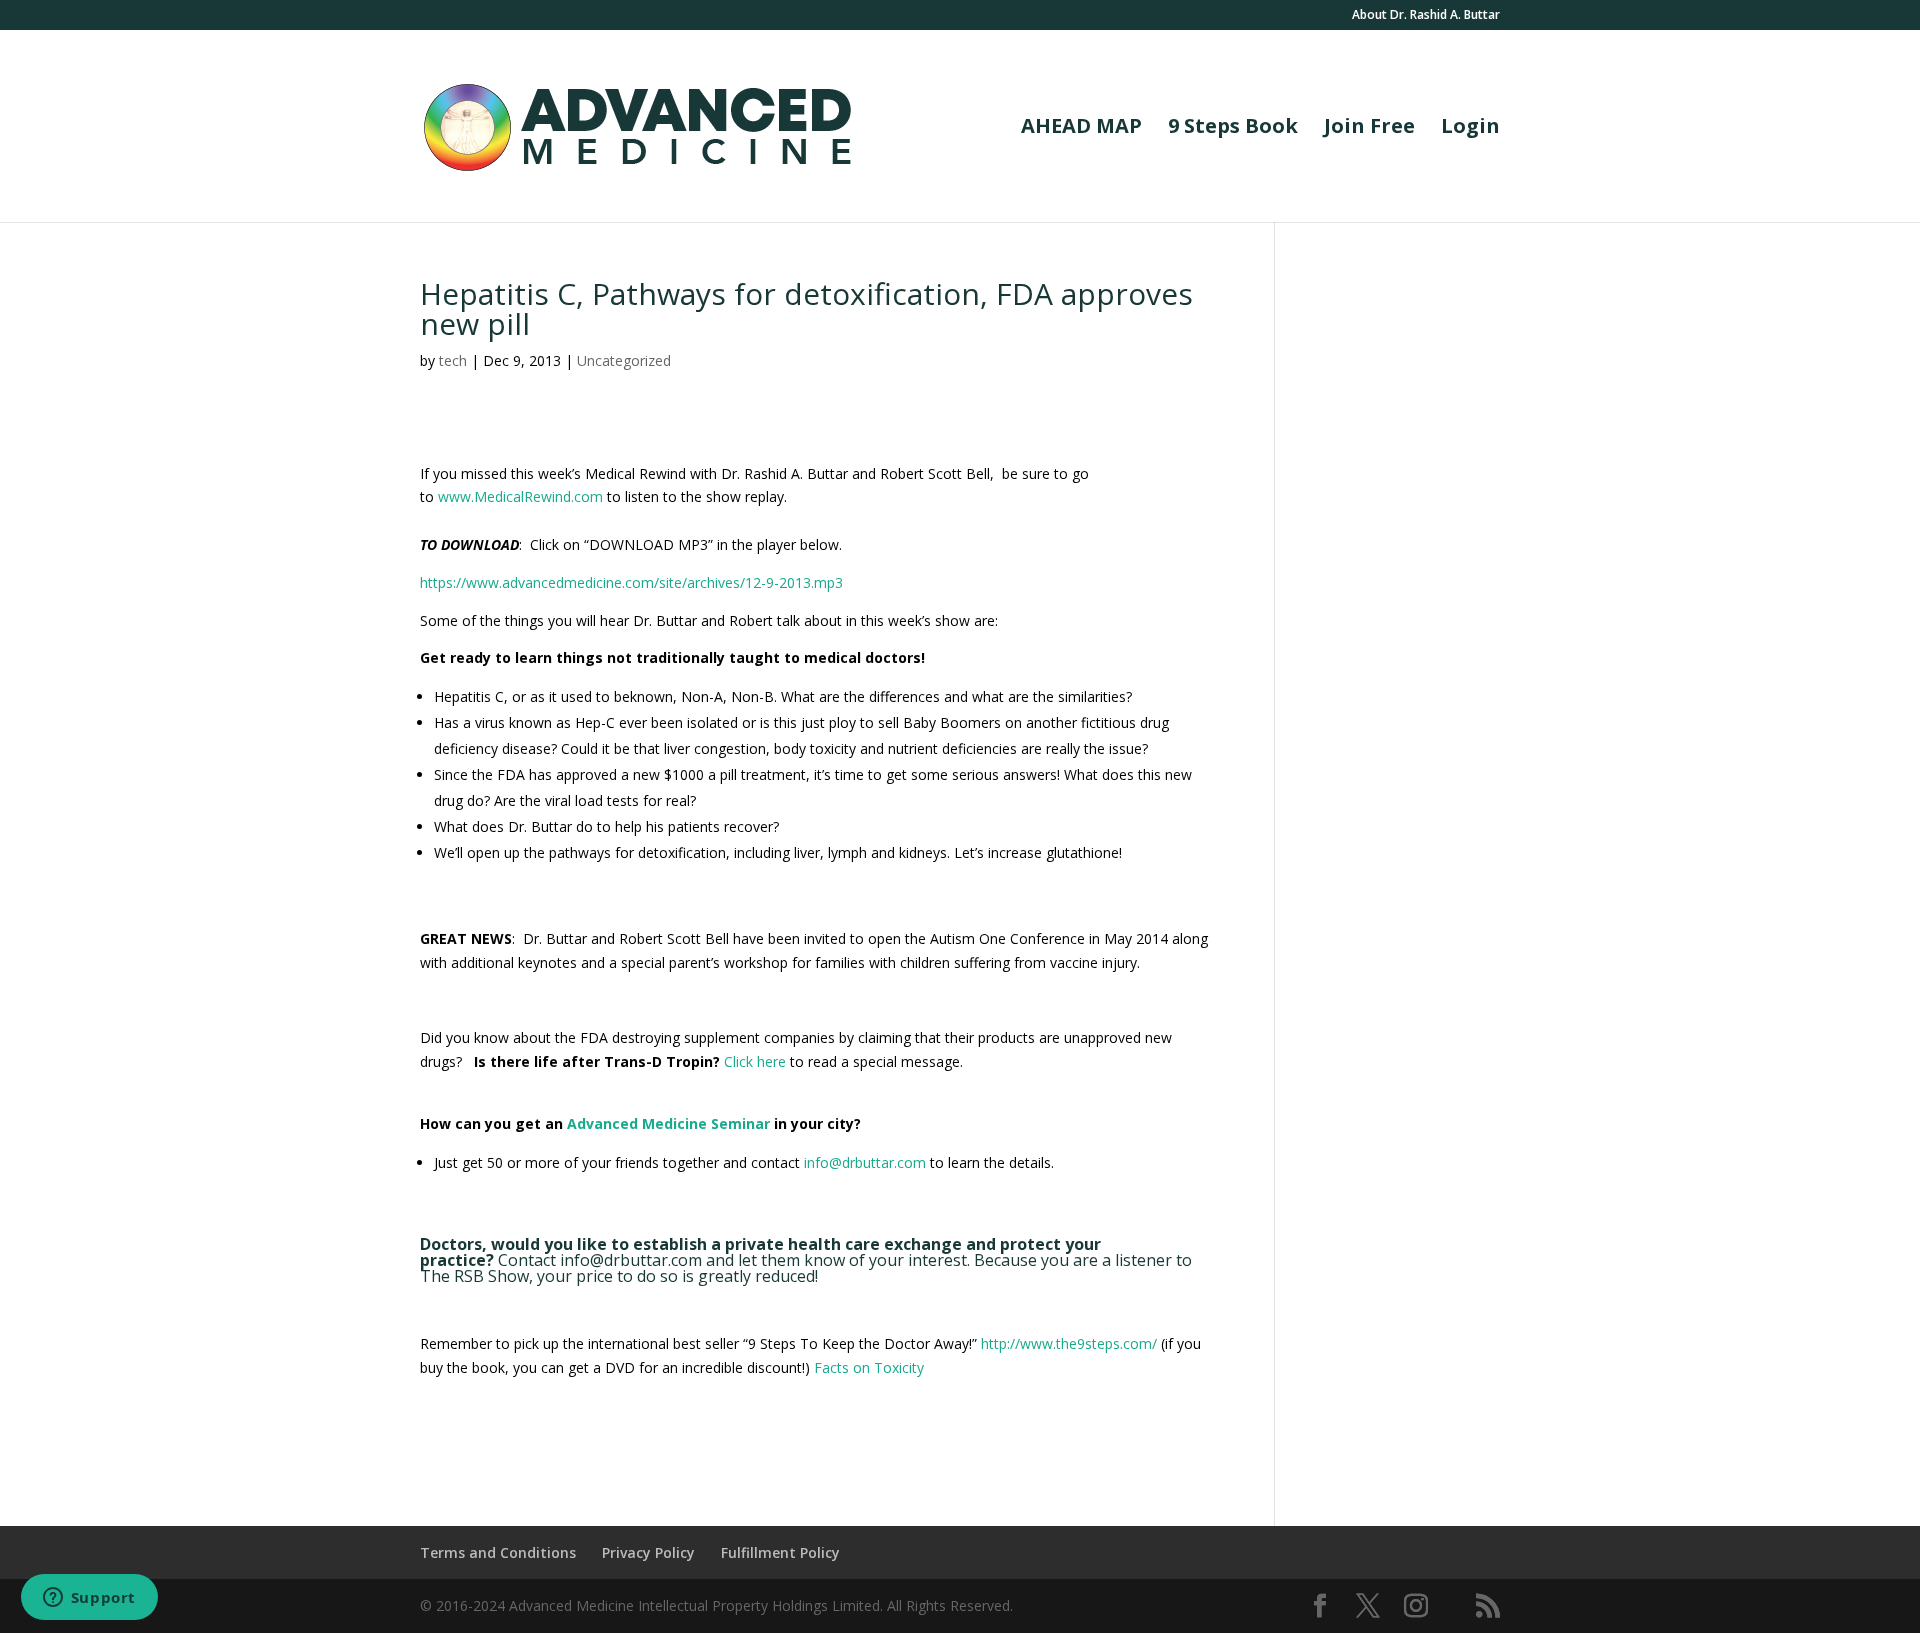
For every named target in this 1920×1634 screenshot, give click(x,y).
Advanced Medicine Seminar (668, 1123)
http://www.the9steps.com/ (1069, 1343)
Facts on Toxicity (869, 1367)
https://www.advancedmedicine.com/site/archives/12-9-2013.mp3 (631, 582)
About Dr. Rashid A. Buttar (1426, 16)
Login (1470, 129)
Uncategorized (624, 360)
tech (453, 360)
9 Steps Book (1233, 129)
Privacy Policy (648, 1552)
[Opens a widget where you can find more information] (89, 1599)
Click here (757, 1061)
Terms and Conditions (498, 1552)
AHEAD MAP (1081, 129)
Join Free (1369, 129)
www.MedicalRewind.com (520, 496)
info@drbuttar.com (865, 1162)
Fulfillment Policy (780, 1552)
